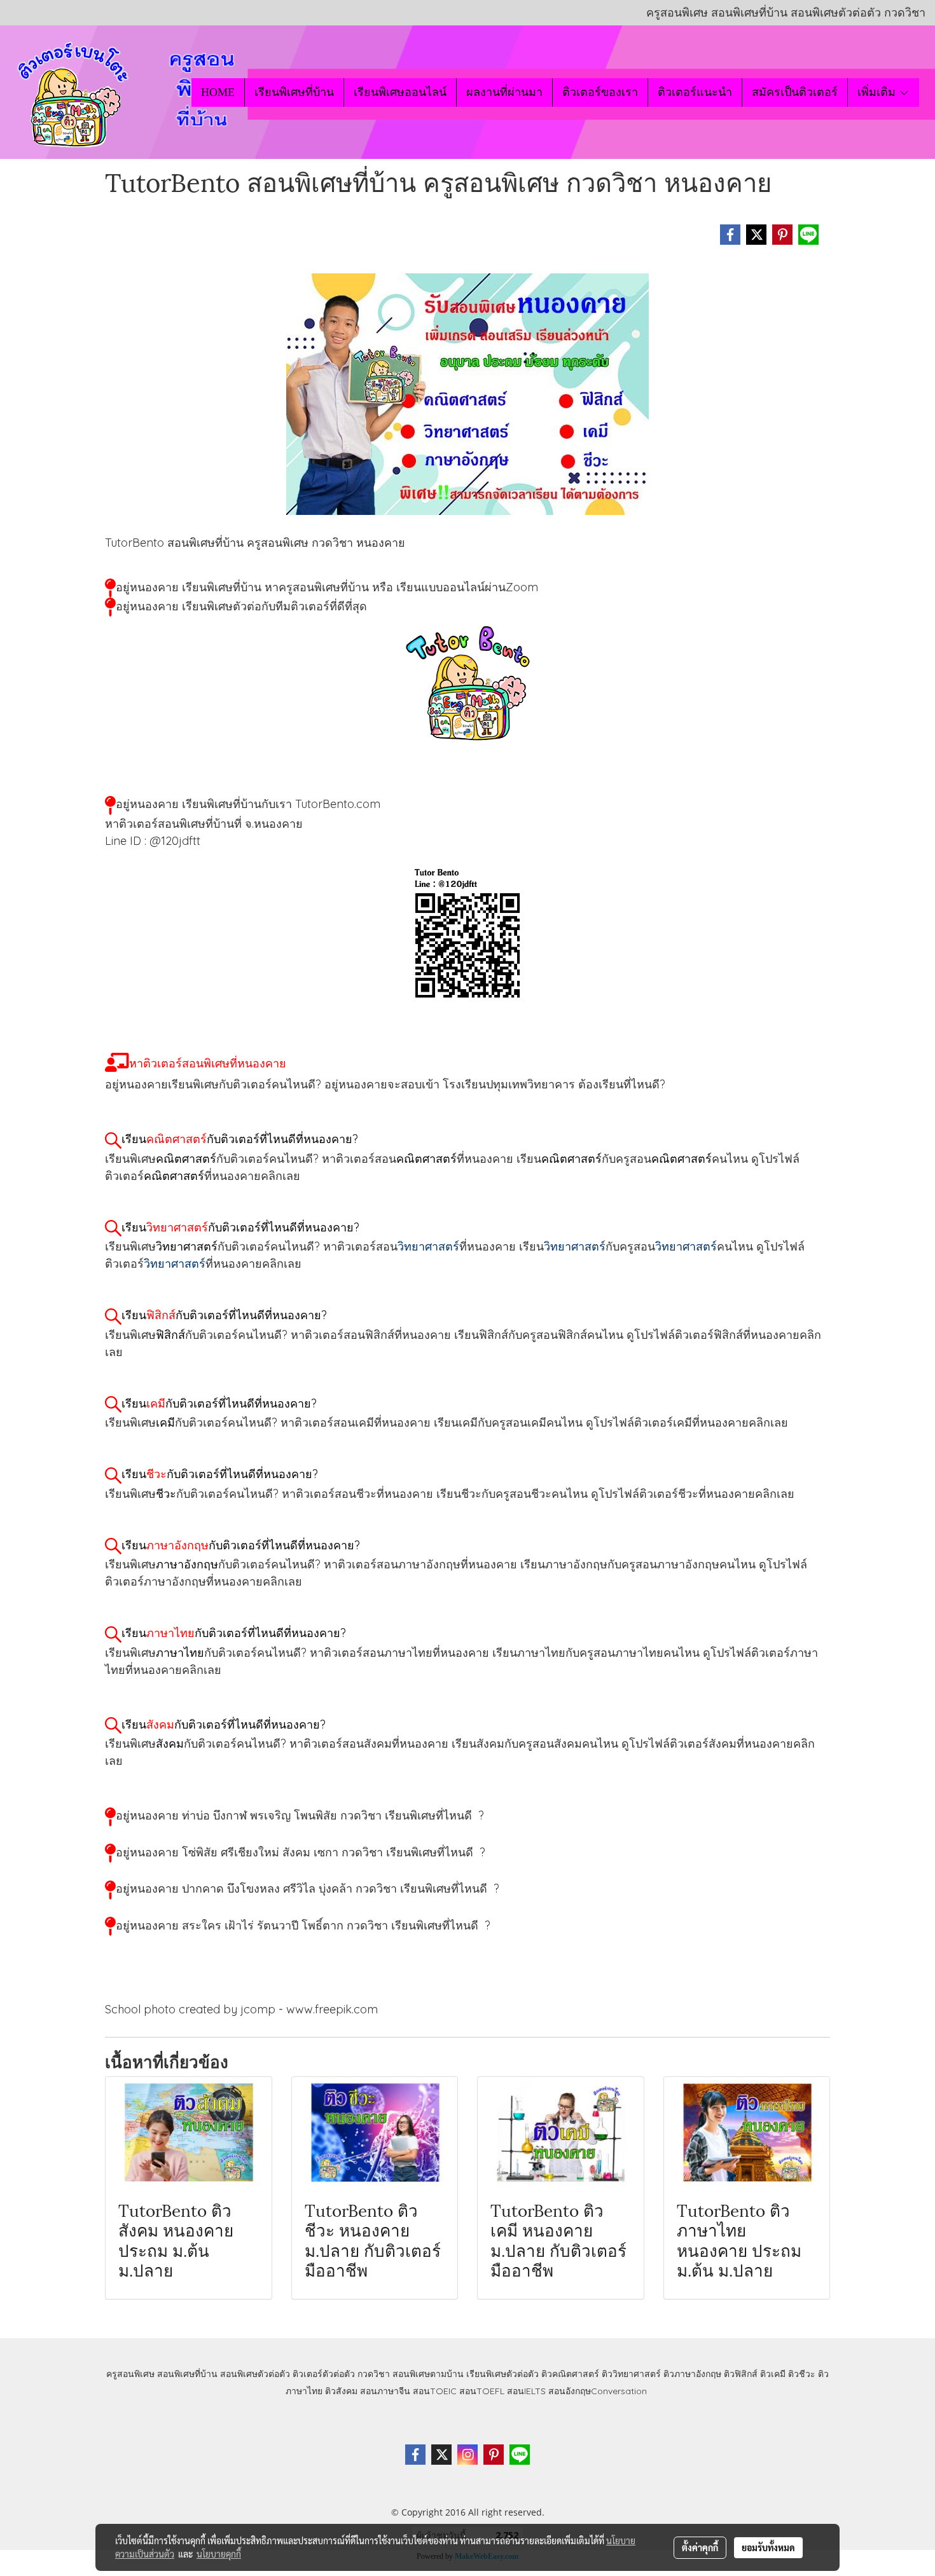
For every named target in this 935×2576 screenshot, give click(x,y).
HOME (218, 92)
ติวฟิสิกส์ (741, 2374)
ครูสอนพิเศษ (130, 2374)
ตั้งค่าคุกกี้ (700, 2547)
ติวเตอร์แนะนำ (695, 92)
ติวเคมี (773, 2374)
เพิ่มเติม (878, 92)
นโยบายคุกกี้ (219, 2554)
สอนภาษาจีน (385, 2391)
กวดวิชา (374, 2374)
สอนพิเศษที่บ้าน (187, 2374)
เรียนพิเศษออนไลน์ (400, 92)
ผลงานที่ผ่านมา (504, 92)
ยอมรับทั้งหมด (768, 2547)
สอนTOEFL (482, 2391)
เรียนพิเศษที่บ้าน (294, 92)
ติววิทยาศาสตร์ (631, 2374)
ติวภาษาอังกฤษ (692, 2374)
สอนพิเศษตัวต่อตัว (255, 2374)
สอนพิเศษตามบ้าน (428, 2374)
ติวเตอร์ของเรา (600, 92)
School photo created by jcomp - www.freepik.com (241, 2009)
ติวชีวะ (802, 2374)
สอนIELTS (526, 2391)
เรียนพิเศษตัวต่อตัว (504, 2374)
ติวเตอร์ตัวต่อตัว (324, 2374)
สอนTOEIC (435, 2391)
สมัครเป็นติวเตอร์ (795, 92)
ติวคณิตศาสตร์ (570, 2374)
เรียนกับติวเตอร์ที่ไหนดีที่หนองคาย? (240, 1139)
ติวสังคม (341, 2391)
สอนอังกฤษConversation (598, 2391)
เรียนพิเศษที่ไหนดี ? (434, 1815)
